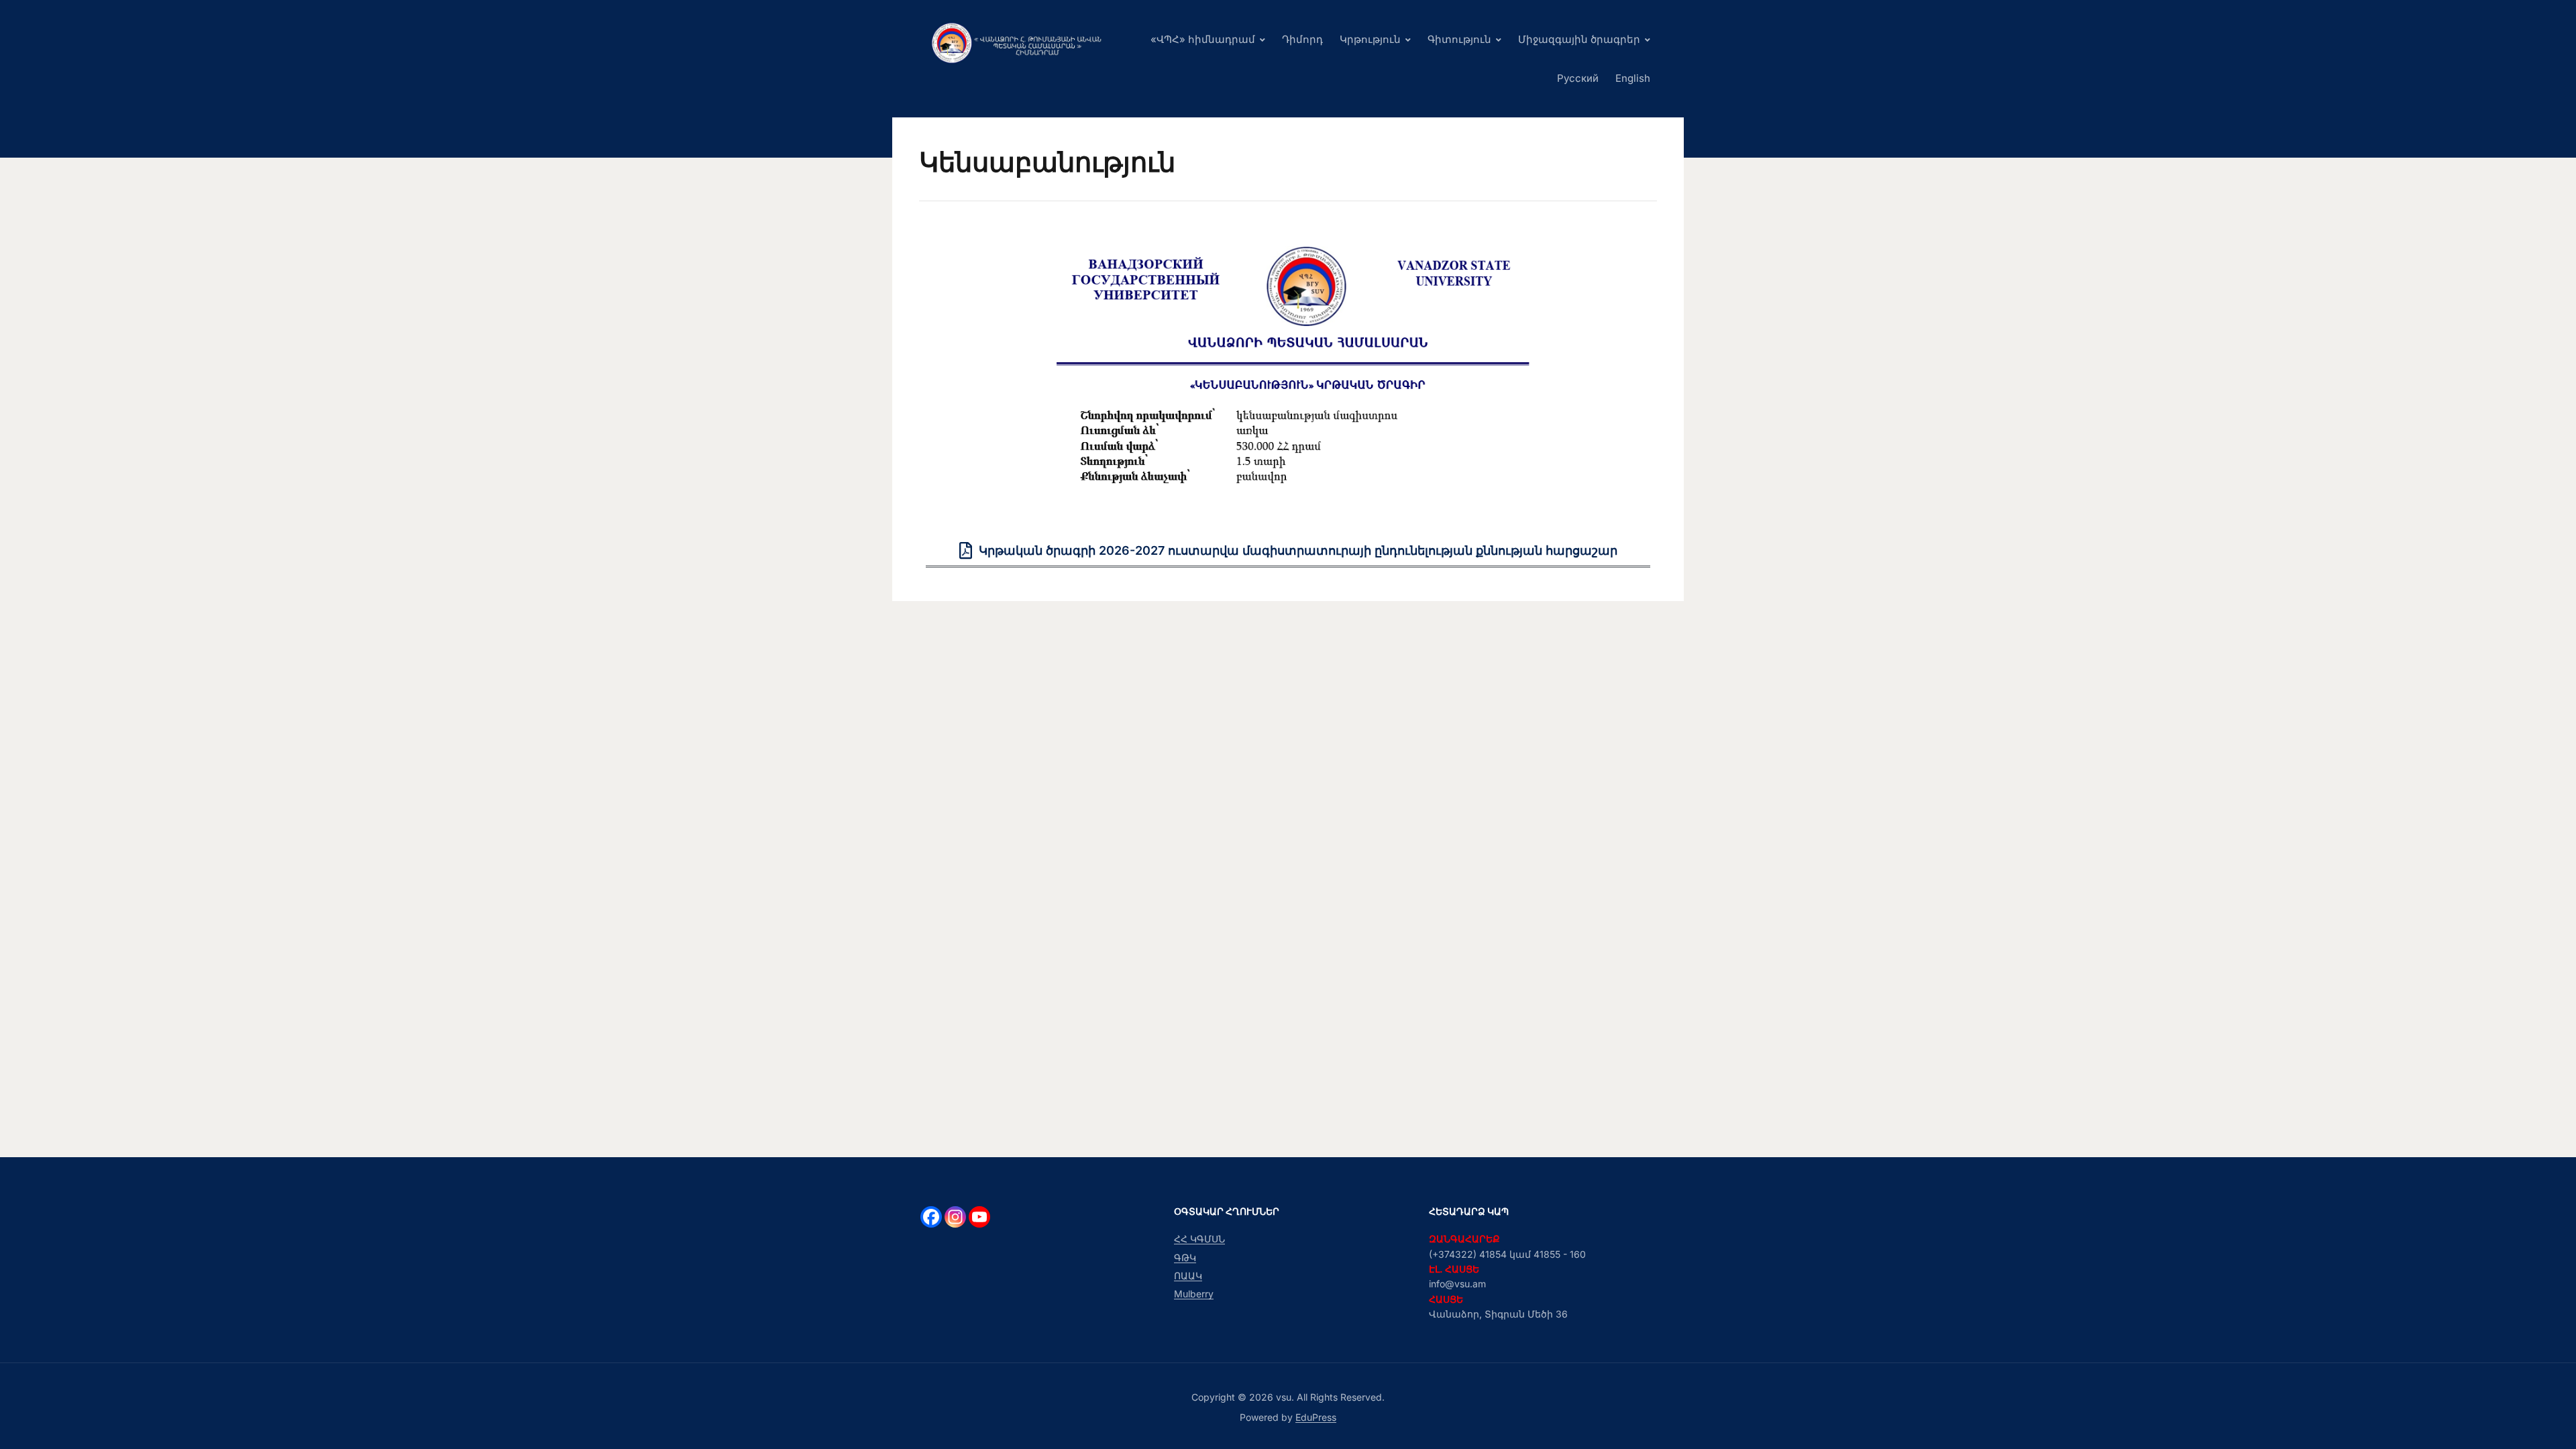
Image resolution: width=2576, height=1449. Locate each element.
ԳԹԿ (1185, 1257)
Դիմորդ (1302, 39)
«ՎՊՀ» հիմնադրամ (1203, 39)
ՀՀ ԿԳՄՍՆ (1199, 1239)
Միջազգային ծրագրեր (1579, 39)
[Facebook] (931, 1217)
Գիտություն (1459, 39)
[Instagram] (955, 1217)
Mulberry (1194, 1294)
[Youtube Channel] (979, 1217)
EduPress (1316, 1417)
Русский (1578, 78)
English (1633, 78)
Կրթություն (1370, 39)
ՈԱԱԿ (1188, 1276)
